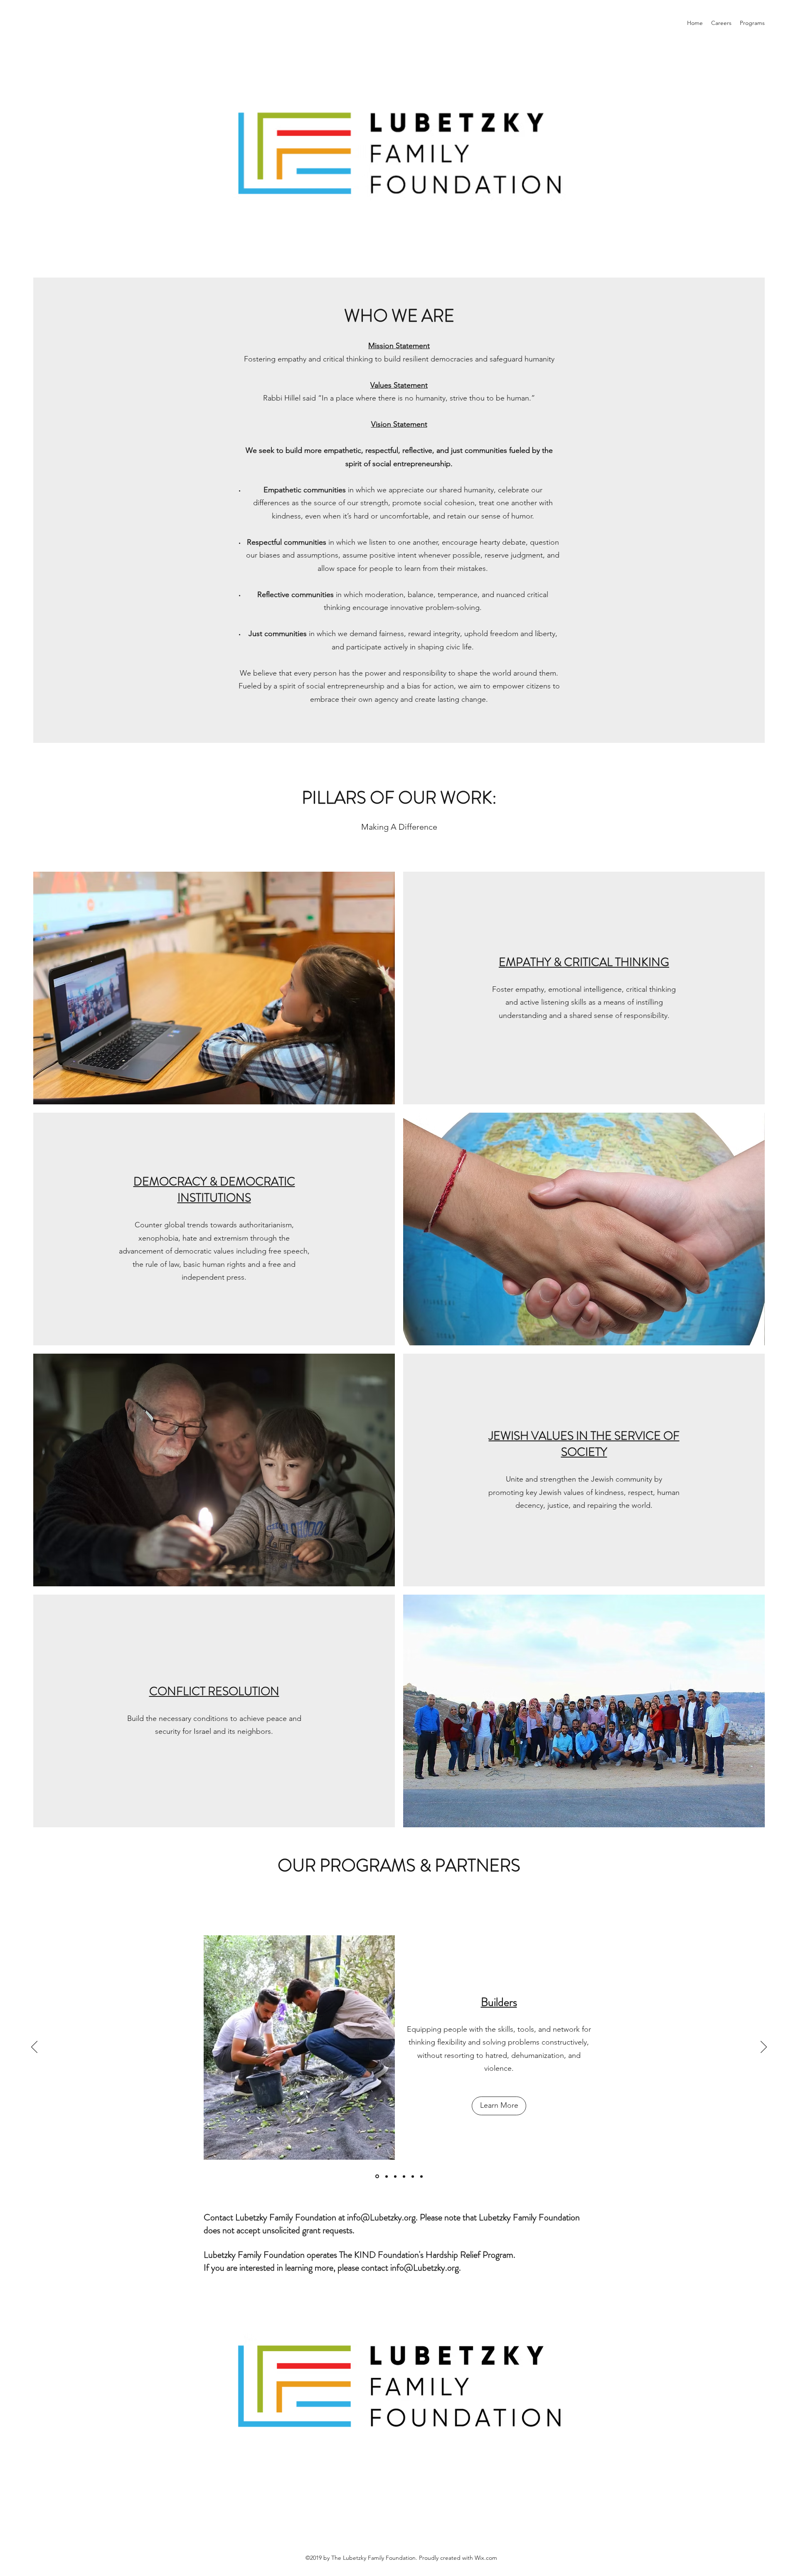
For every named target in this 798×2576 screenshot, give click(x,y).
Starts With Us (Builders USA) (499, 2002)
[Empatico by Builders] (413, 2176)
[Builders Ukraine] (404, 2176)
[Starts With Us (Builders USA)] (386, 2177)
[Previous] (34, 2048)
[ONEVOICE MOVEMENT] (395, 2176)
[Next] (764, 2048)
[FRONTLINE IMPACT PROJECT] (421, 2176)
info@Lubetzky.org (381, 2217)
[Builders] (377, 2176)
